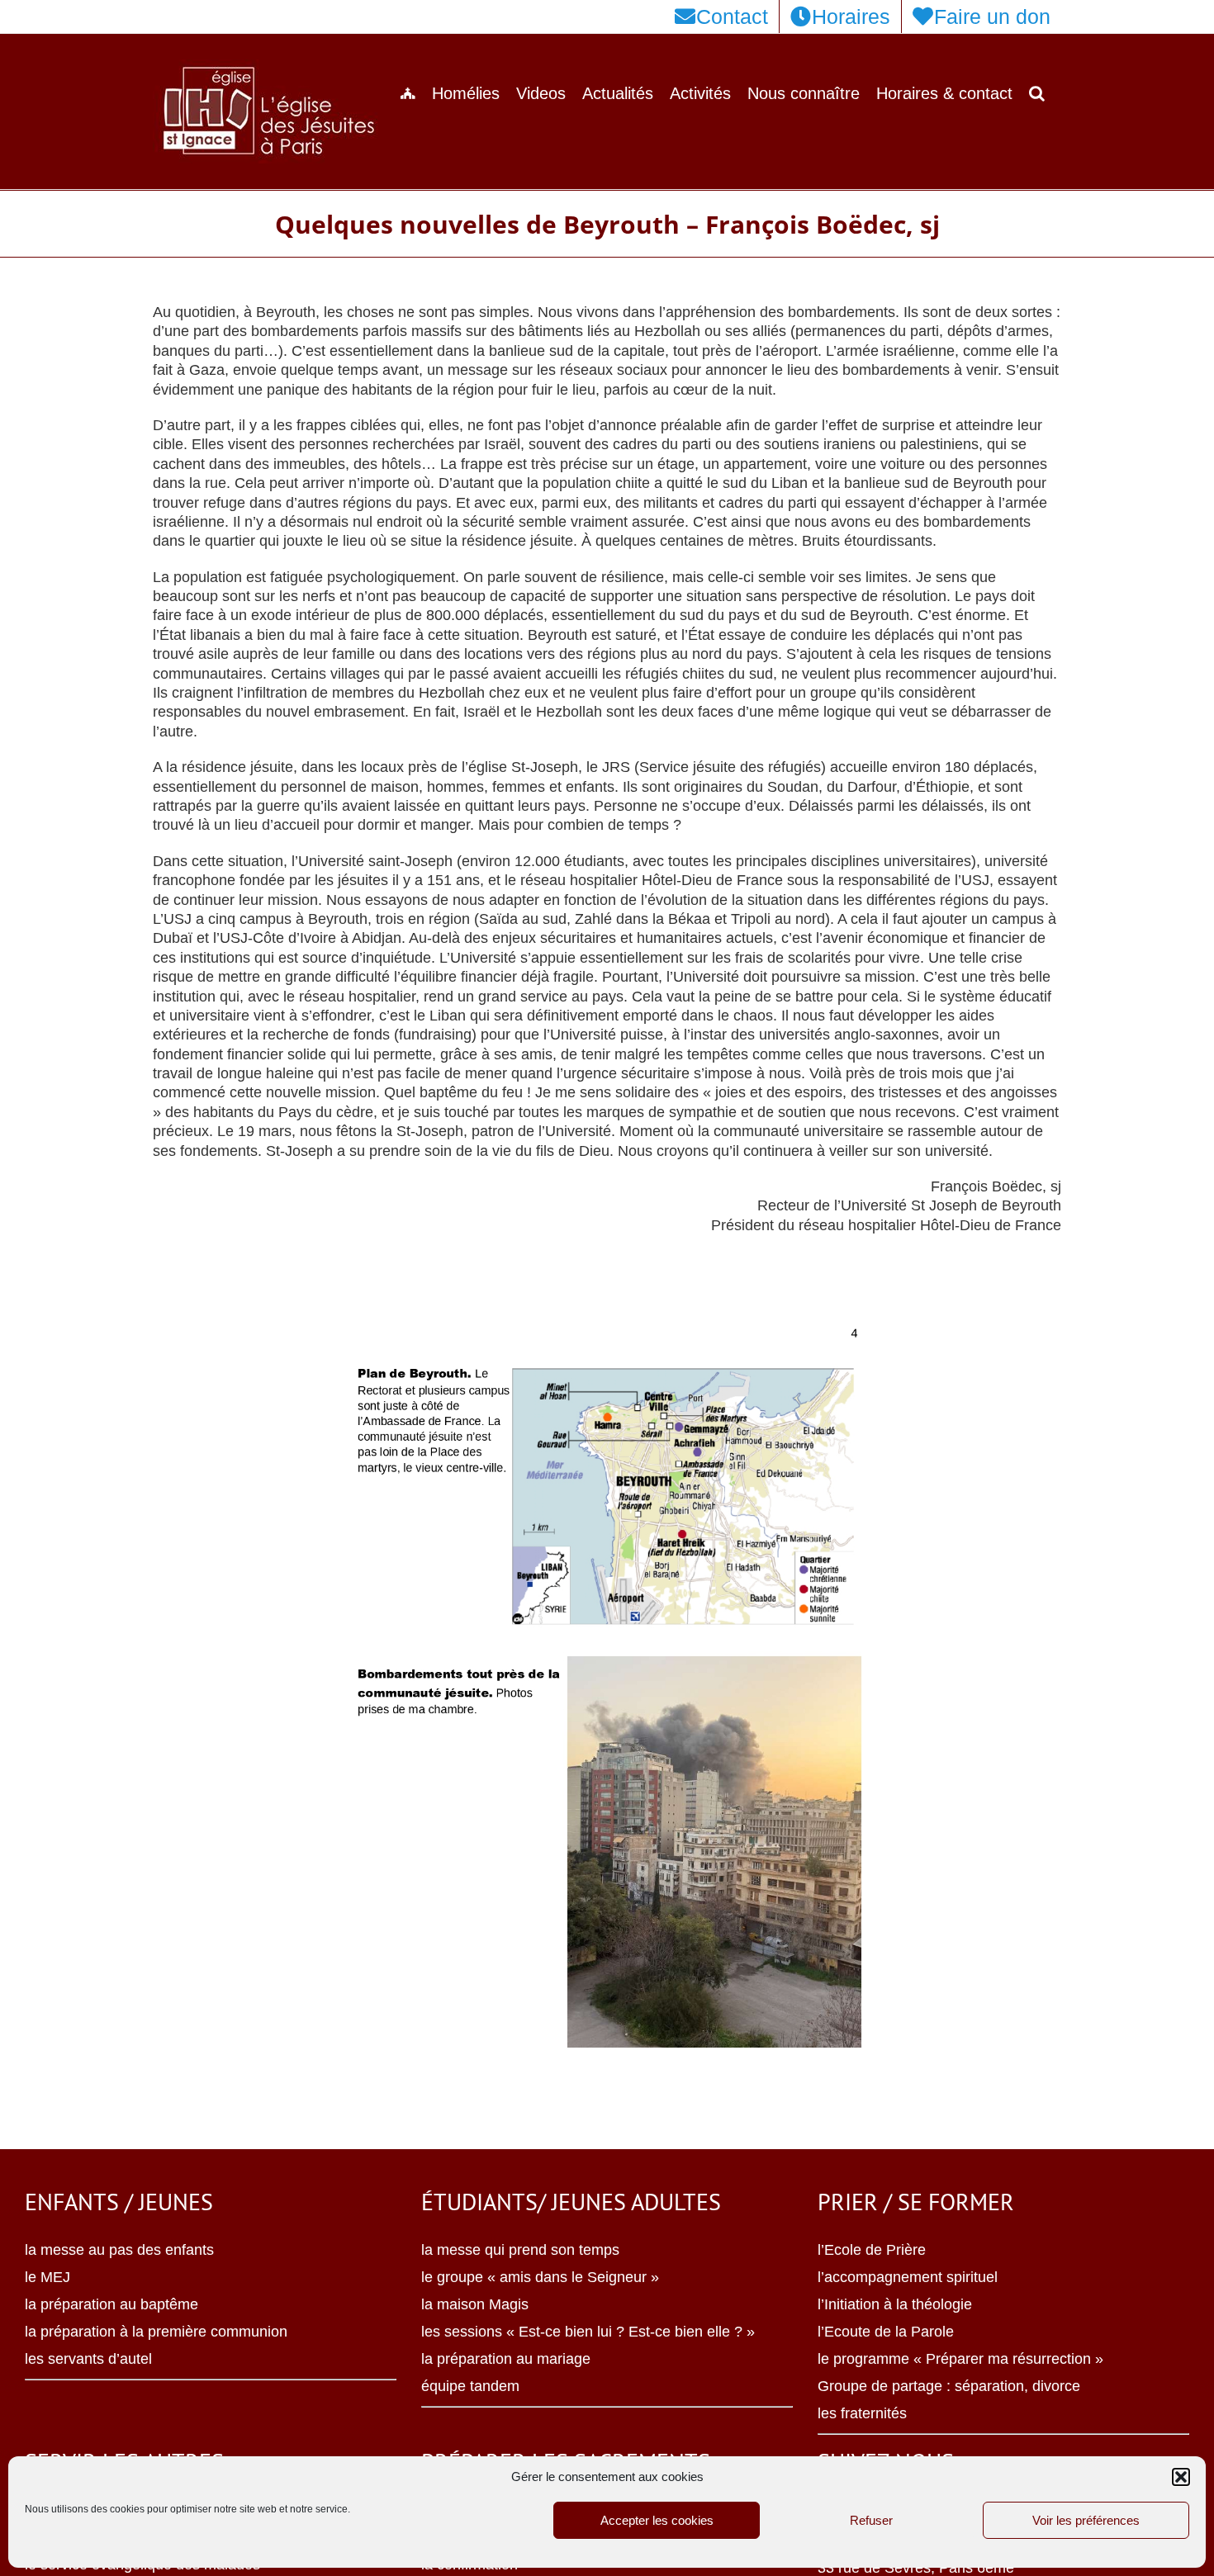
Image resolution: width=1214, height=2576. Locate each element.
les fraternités (862, 2413)
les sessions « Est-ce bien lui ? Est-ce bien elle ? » (588, 2332)
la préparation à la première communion (156, 2332)
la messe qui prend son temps (520, 2250)
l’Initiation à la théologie (895, 2304)
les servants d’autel (88, 2359)
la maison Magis (475, 2304)
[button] (1181, 2477)
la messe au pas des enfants (119, 2250)
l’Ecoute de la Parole (886, 2332)
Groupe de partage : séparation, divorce (949, 2386)
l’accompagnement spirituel (908, 2277)
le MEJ (47, 2277)
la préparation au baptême (111, 2304)
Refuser (871, 2520)
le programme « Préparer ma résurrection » (960, 2359)
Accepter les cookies (657, 2520)
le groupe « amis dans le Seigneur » (540, 2277)
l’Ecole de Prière (872, 2250)
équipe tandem (470, 2386)
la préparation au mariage (506, 2359)
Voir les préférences (1086, 2520)
